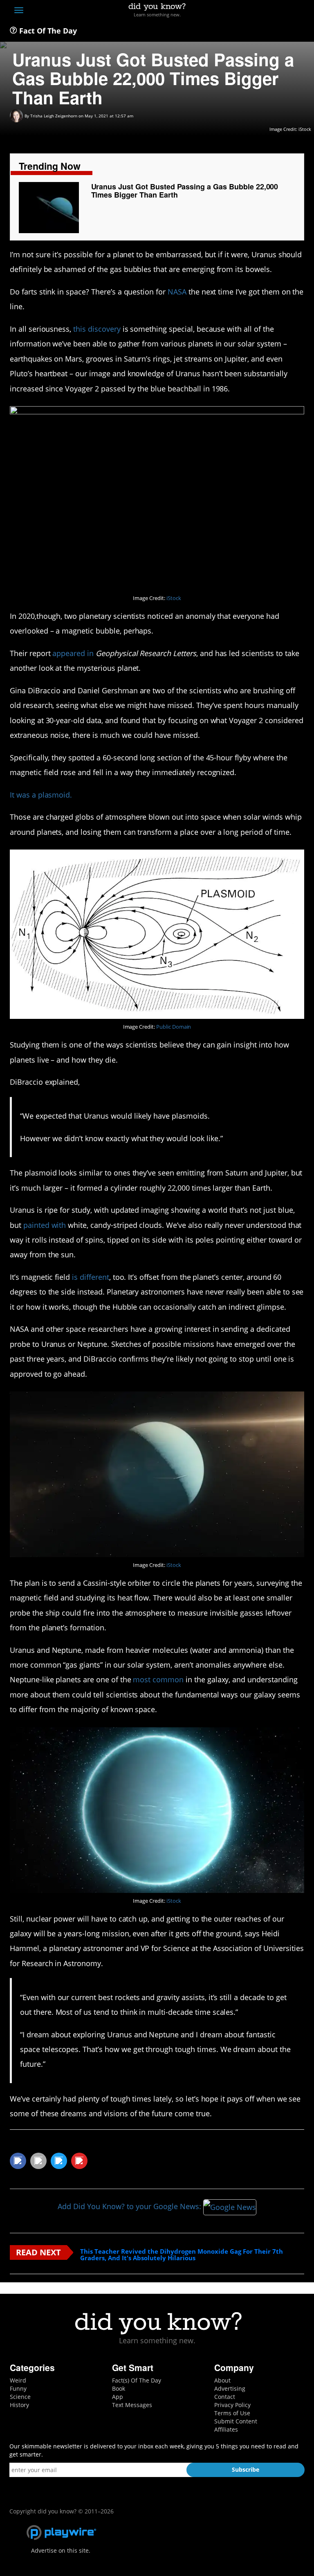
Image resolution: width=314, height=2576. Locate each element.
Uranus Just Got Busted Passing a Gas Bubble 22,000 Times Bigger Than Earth (185, 191)
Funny (18, 2388)
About (222, 2380)
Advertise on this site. (61, 2550)
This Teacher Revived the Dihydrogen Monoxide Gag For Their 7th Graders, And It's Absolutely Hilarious (182, 2255)
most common (158, 1679)
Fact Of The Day (47, 31)
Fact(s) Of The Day (137, 2380)
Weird (18, 2380)
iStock (174, 598)
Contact (225, 2397)
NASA (177, 292)
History (19, 2405)
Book (119, 2388)
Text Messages (132, 2405)
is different (91, 1277)
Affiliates (226, 2429)
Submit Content (236, 2421)
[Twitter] (255, 11)
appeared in (73, 653)
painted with (45, 1225)
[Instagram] (270, 11)
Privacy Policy (232, 2405)
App (118, 2397)
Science (20, 2397)
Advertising (230, 2388)
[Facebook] (240, 11)
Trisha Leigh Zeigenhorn (54, 116)
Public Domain (174, 1027)
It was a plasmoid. (41, 795)
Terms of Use (232, 2413)
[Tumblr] (285, 11)
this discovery (97, 329)
